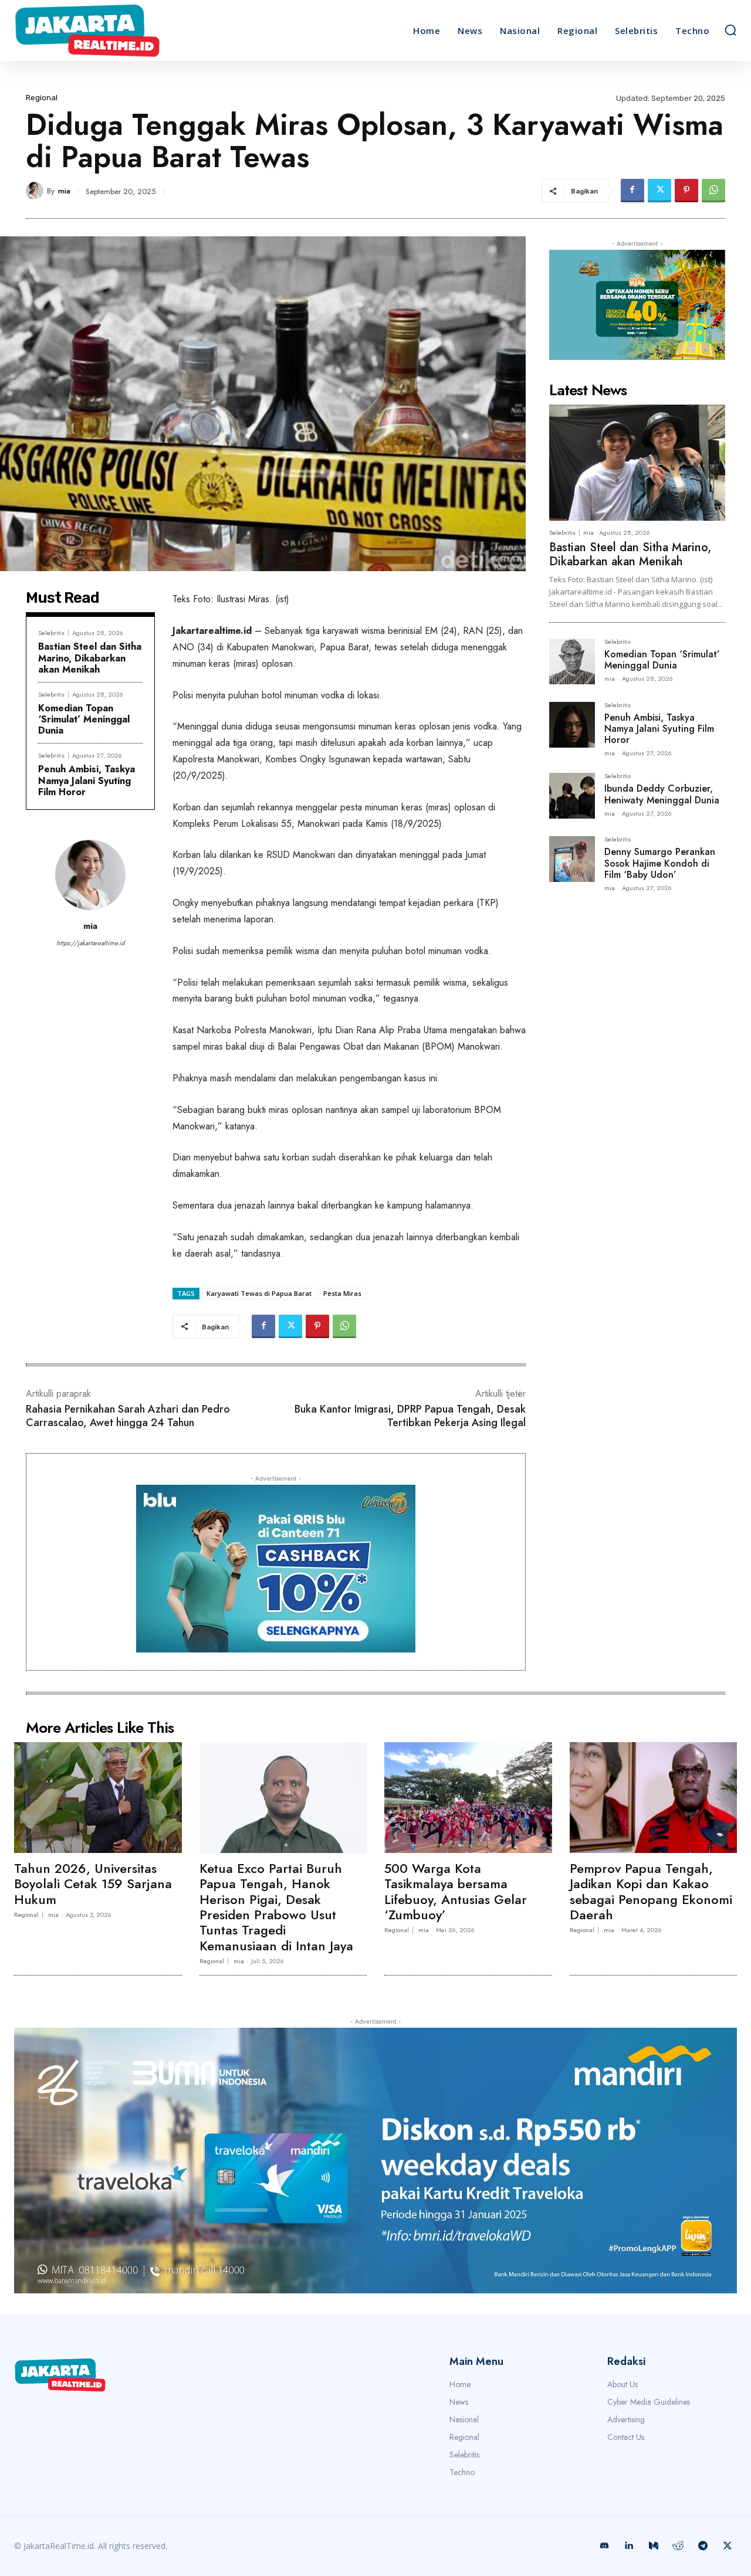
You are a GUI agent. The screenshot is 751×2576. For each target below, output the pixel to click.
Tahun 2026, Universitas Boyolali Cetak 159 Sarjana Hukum (93, 1884)
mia (64, 191)
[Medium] (654, 2546)
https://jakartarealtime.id (90, 943)
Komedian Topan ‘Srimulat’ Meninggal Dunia (84, 719)
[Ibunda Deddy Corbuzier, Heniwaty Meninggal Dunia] (572, 796)
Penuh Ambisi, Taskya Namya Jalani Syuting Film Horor (87, 780)
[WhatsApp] (713, 191)
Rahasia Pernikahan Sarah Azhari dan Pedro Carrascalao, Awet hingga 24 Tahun (128, 1416)
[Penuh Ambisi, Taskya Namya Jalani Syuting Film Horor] (572, 725)
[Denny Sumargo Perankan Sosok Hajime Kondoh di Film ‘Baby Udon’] (572, 859)
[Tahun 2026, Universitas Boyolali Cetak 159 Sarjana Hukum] (98, 1797)
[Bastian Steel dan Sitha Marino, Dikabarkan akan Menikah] (637, 463)
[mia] (36, 191)
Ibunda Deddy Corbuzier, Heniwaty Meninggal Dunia (662, 794)
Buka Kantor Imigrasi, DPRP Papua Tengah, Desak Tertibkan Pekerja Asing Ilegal (410, 1416)
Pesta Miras (342, 1293)
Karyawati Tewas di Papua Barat (259, 1293)
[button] (730, 30)
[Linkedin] (629, 2546)
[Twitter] (659, 191)
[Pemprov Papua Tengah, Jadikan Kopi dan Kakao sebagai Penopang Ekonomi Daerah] (654, 1797)
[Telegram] (703, 2546)
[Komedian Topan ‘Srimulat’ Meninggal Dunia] (572, 661)
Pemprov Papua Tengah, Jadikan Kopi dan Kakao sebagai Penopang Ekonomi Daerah (651, 1891)
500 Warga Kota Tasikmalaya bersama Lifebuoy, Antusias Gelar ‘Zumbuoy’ (456, 1891)
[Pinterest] (686, 191)
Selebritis (51, 633)
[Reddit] (678, 2546)
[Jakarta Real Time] (104, 30)
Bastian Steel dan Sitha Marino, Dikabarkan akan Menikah (90, 658)
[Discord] (604, 2546)
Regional (42, 98)
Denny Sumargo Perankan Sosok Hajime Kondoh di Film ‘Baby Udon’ (660, 863)
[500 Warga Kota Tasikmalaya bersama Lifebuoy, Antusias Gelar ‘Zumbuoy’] (468, 1797)
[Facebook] (632, 191)
